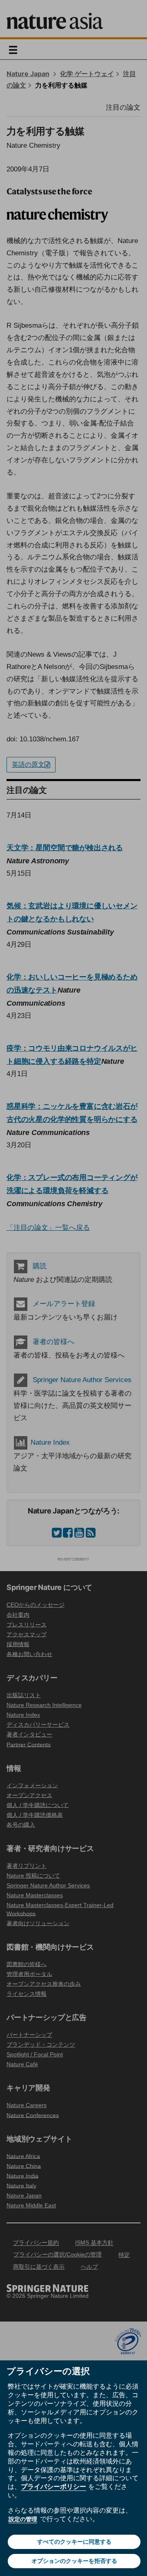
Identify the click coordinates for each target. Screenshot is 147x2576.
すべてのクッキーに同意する (74, 2542)
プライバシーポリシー (53, 2486)
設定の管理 (23, 2519)
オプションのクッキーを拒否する (74, 2561)
